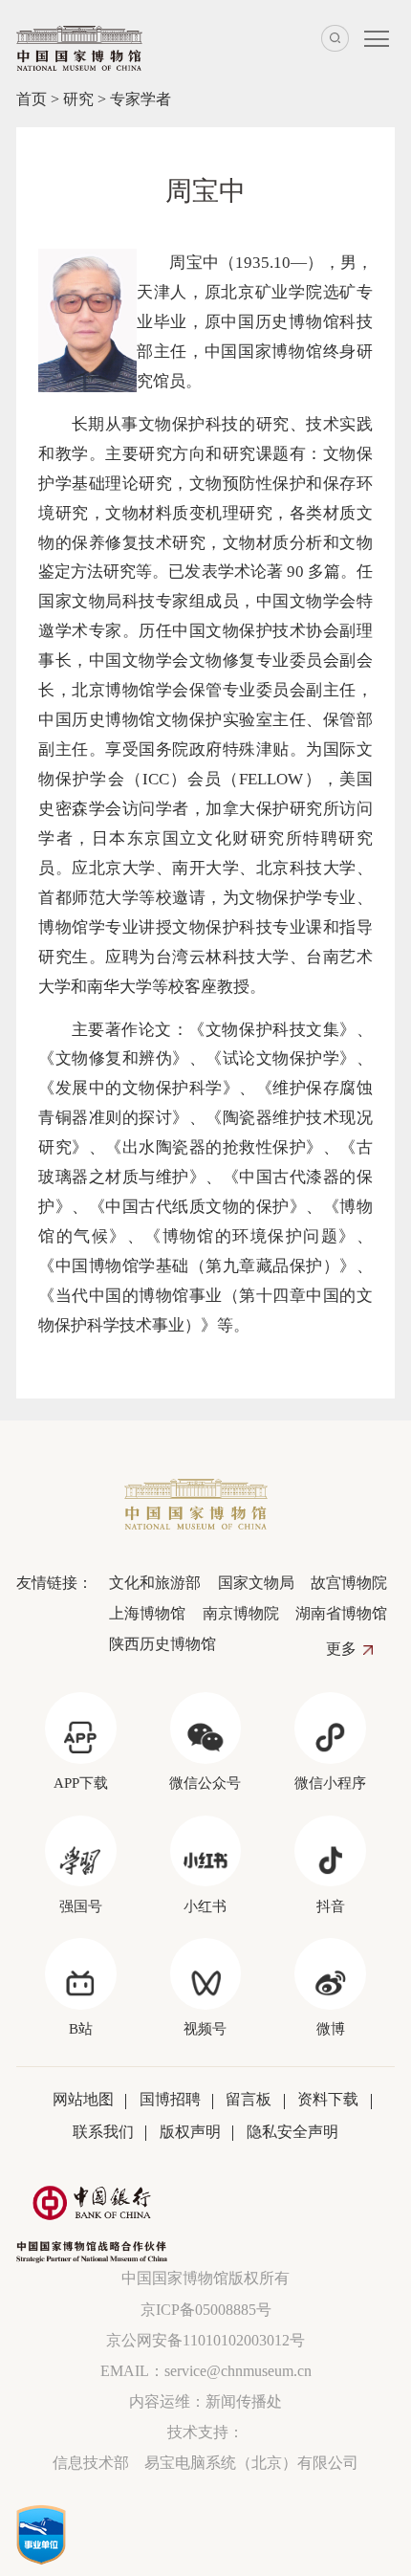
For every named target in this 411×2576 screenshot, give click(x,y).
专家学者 (141, 99)
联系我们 (103, 2132)
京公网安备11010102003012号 (205, 2340)
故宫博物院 (349, 1583)
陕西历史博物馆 (162, 1644)
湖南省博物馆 (341, 1613)
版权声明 (190, 2132)
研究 (78, 99)
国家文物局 (256, 1583)
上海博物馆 (147, 1613)
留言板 (249, 2099)
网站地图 (83, 2099)
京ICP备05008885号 (206, 2310)
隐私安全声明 (292, 2132)
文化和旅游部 (155, 1583)
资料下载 (328, 2099)
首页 (32, 99)
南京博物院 (240, 1613)
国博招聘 (170, 2099)
